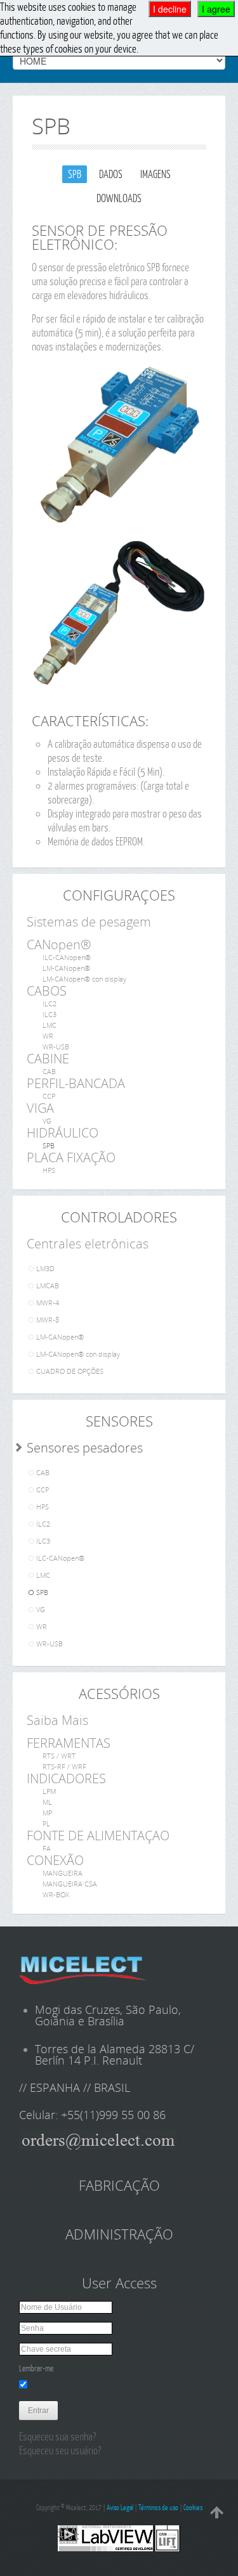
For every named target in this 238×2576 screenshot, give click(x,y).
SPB (75, 174)
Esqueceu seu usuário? (60, 2450)
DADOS (111, 174)
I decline (170, 9)
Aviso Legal (120, 2507)
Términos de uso (158, 2507)
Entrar (38, 2411)
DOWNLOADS (119, 198)
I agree (216, 9)
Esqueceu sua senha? (57, 2436)
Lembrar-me (36, 2368)
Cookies (193, 2507)
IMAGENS (155, 174)
